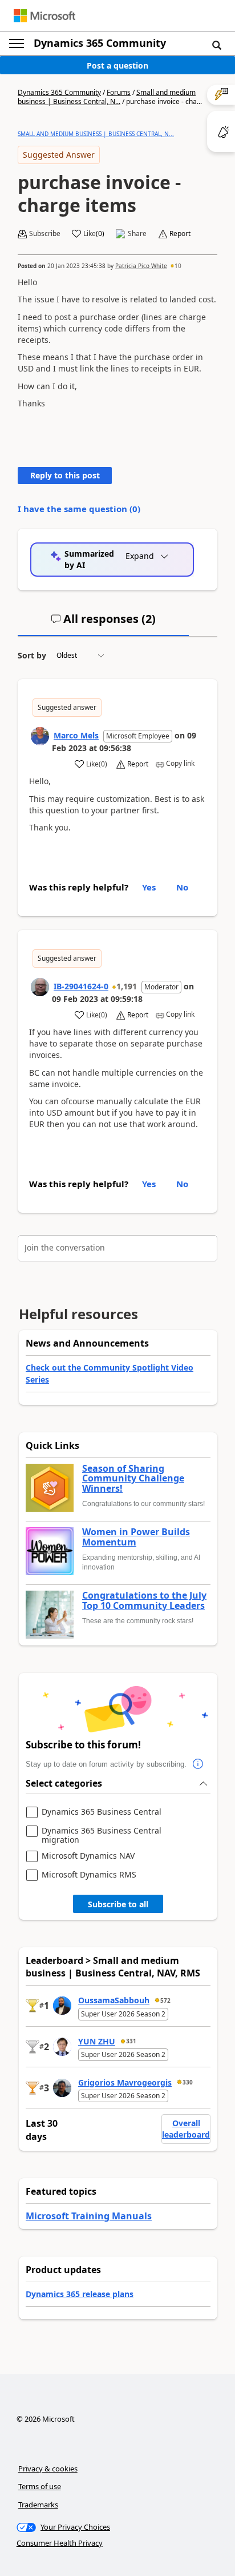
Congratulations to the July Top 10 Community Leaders (144, 1601)
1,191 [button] (127, 986)
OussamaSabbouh (114, 2000)
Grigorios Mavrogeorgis (125, 2082)
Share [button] (137, 234)
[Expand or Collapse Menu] (17, 43)
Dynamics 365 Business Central (102, 1812)
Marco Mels (76, 735)
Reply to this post (65, 475)
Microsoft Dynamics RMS (89, 1875)
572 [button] (165, 2000)
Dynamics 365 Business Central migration (102, 1835)
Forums (119, 92)
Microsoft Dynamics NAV (88, 1856)
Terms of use (40, 2486)
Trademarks (38, 2505)
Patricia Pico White (141, 266)
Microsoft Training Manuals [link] (89, 2216)
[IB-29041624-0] (40, 987)
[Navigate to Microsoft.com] (44, 16)
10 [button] (178, 266)
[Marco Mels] (40, 736)
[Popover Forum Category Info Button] (198, 1764)
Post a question (117, 65)
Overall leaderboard (186, 2129)
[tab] (103, 624)
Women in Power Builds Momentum (136, 1537)
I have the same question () (79, 509)
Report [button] (180, 234)
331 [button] (131, 2041)
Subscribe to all (118, 1904)
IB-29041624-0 (81, 986)
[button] (217, 45)
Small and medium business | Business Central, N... (107, 97)
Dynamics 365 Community (100, 43)
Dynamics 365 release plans (80, 2294)
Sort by (32, 655)
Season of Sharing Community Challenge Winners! (133, 1479)
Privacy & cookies (48, 2469)
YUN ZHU (97, 2041)
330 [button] (188, 2082)
